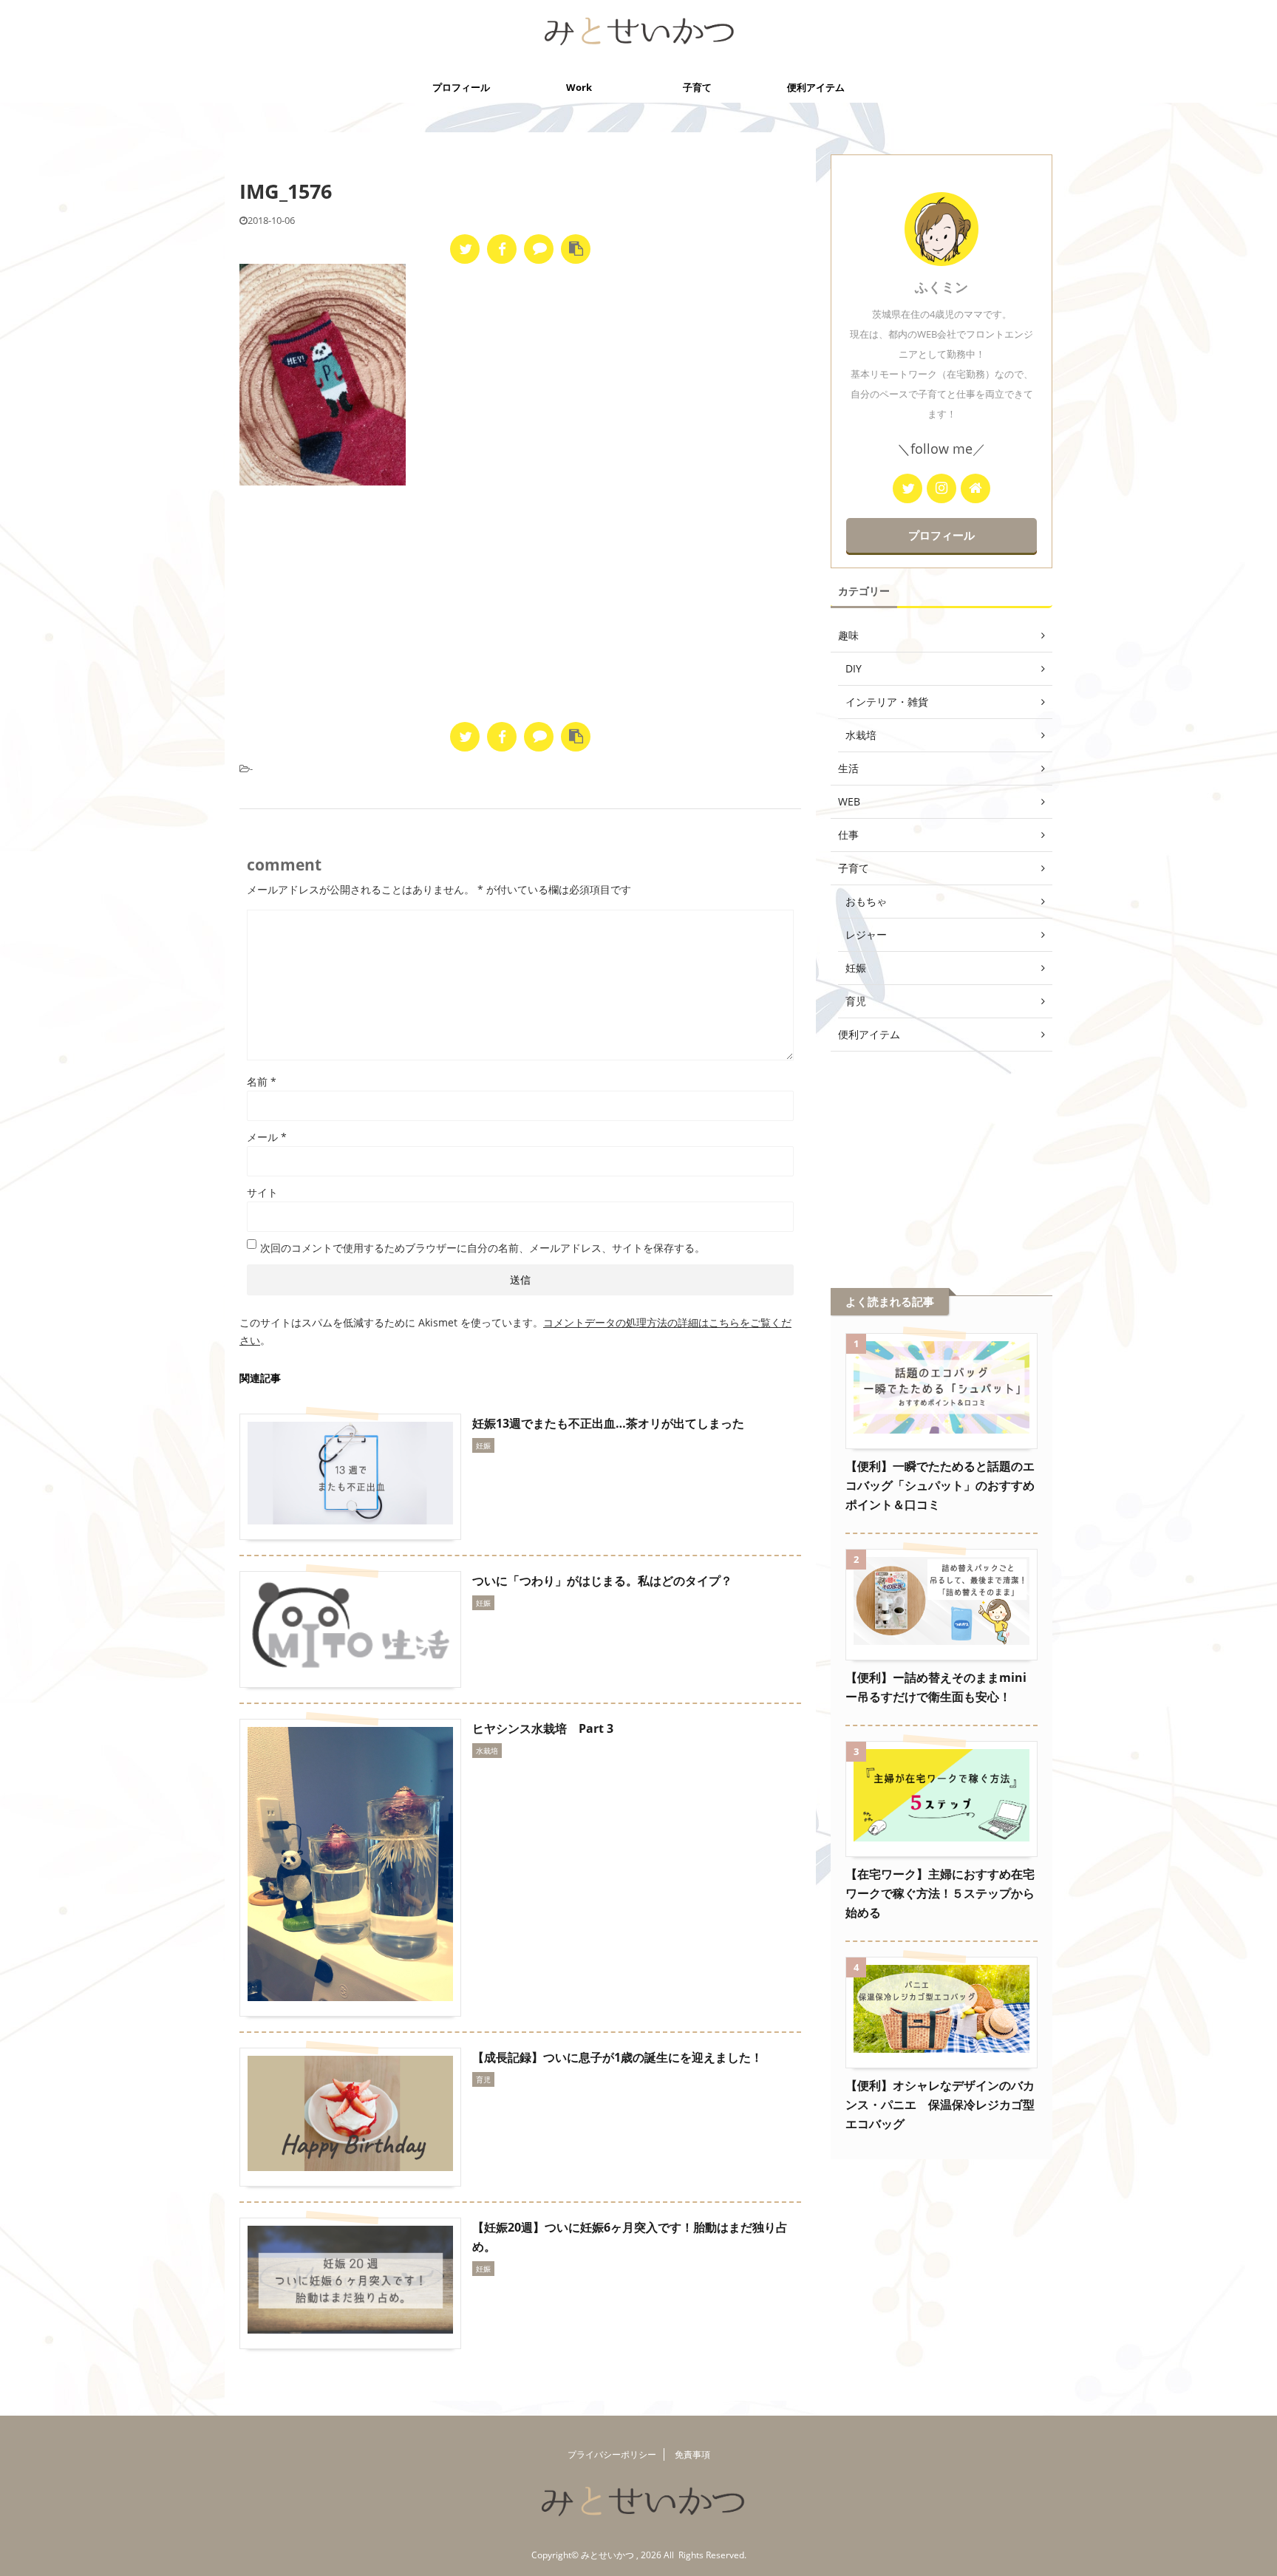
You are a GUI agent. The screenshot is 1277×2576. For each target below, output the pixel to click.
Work (579, 87)
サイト (262, 1192)
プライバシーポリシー (612, 2454)
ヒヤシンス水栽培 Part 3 (543, 1728)
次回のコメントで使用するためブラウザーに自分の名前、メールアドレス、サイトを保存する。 (483, 1248)
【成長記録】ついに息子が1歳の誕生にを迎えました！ (617, 2057)
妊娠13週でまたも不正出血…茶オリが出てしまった (608, 1423)
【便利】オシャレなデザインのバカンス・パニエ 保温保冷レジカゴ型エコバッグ (940, 2105)
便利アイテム (816, 87)
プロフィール (461, 87)
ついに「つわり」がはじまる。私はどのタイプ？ (602, 1581)
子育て (697, 87)
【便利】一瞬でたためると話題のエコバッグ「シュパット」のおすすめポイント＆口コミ (940, 1485)
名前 (262, 1081)
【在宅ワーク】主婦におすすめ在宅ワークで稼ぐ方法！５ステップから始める (940, 1893)
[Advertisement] (520, 604)
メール (267, 1137)
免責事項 (692, 2454)
